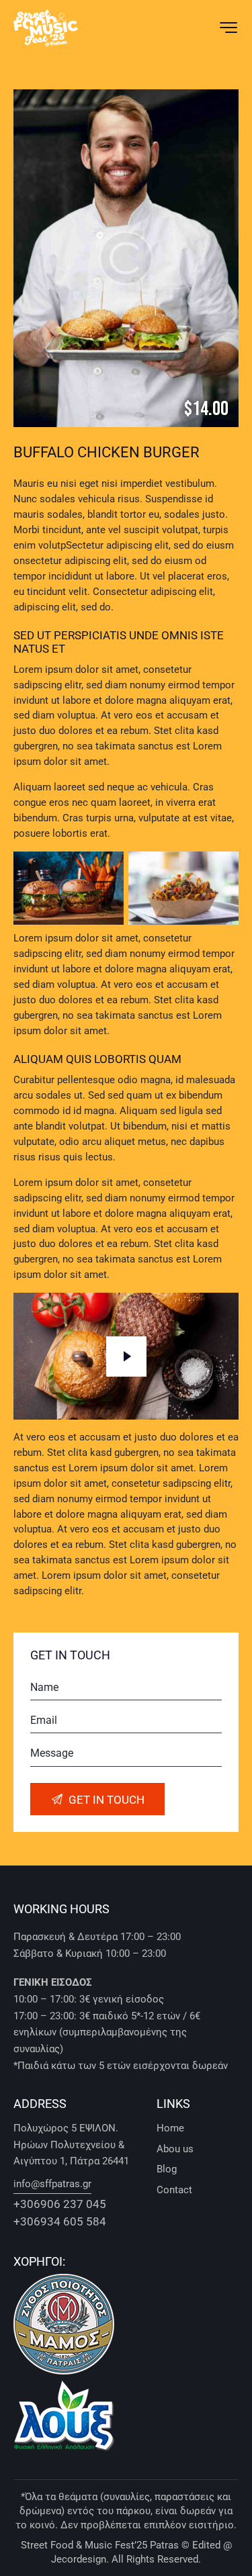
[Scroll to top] (227, 2551)
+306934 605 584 (60, 2222)
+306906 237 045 (60, 2204)
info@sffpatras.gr (52, 2184)
